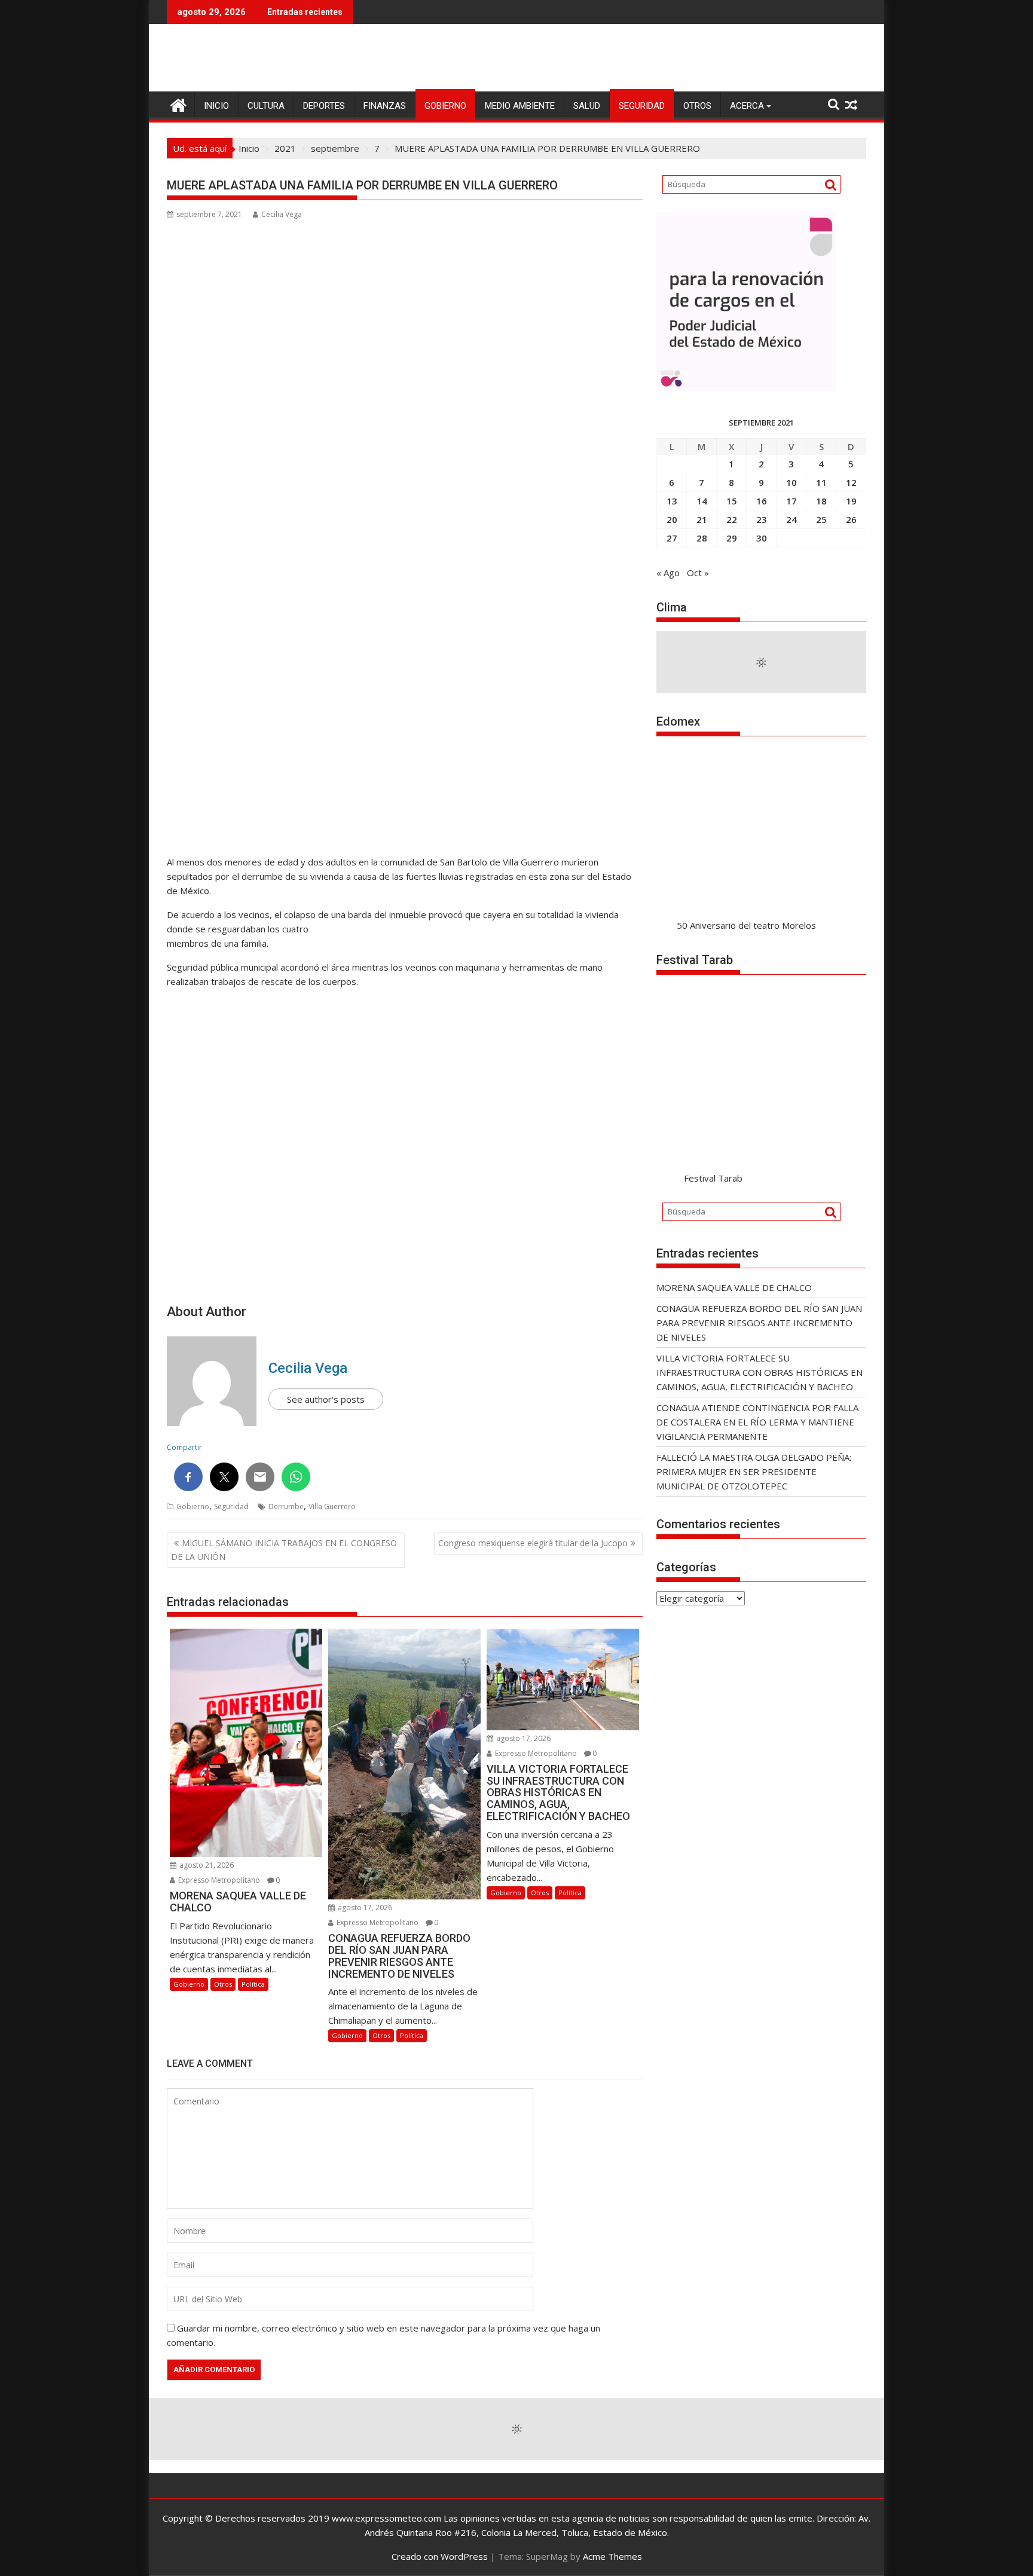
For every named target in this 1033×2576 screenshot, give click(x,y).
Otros (697, 106)
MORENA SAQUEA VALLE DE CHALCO (734, 1287)
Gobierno (445, 106)
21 (702, 519)
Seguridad (642, 106)
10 (791, 482)
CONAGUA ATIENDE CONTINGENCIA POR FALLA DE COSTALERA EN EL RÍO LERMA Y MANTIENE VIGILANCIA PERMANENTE (757, 1422)
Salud (587, 106)
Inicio (216, 106)
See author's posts (326, 1399)
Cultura (266, 106)
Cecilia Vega (282, 214)
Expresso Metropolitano (218, 1880)
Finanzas (385, 106)
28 (702, 538)
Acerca (747, 106)
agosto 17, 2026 (364, 1907)
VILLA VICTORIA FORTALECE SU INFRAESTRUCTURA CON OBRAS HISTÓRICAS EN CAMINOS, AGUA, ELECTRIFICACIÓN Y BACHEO (760, 1372)
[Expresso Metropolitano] (178, 104)
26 (851, 519)
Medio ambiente (520, 106)
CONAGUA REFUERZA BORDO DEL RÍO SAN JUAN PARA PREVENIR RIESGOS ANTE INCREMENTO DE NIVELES (759, 1323)
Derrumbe (286, 1506)
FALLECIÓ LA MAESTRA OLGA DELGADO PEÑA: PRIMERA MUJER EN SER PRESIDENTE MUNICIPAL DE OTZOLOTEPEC (754, 1471)
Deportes (324, 106)
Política (253, 1984)
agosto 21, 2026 (206, 1865)
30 (762, 538)
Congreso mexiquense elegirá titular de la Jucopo (533, 1543)
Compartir (184, 1447)
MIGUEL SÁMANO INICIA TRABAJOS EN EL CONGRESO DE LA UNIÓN (284, 1549)
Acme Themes (612, 2556)
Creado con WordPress (440, 2556)
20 (672, 519)
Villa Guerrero (332, 1506)
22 (732, 519)
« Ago (668, 573)
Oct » (698, 573)
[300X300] (746, 387)
